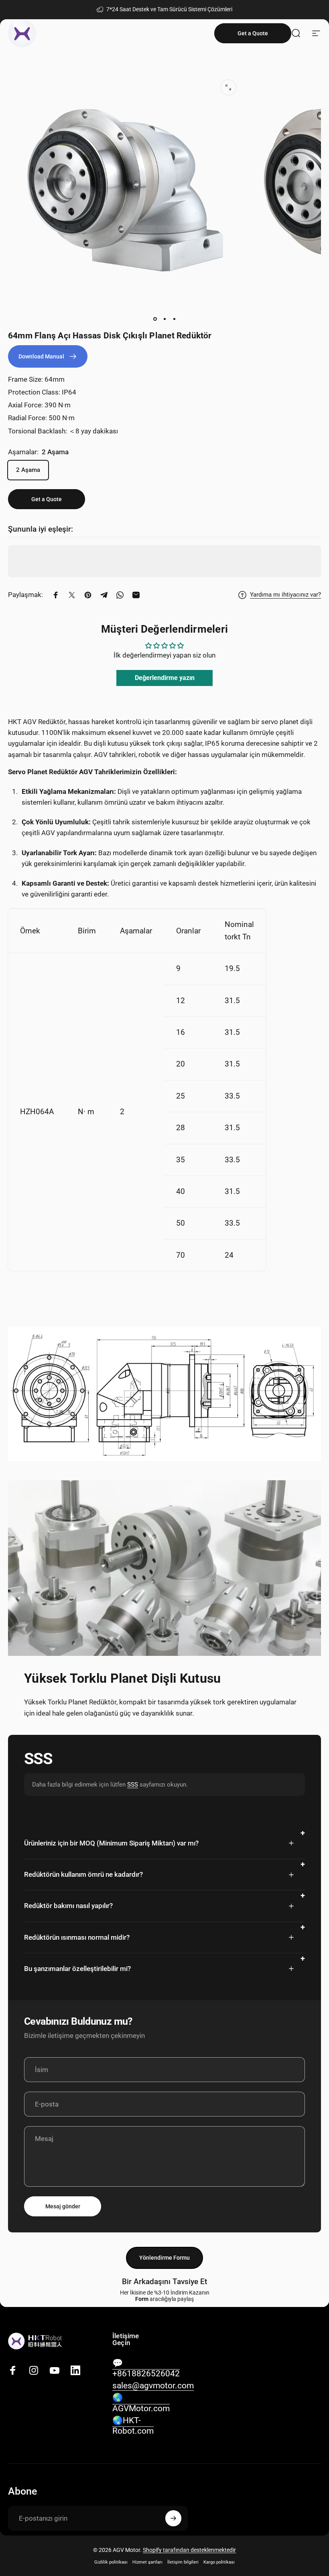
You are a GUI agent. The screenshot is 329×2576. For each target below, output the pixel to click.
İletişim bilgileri (183, 2562)
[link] (48, 356)
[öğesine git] (155, 319)
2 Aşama (28, 470)
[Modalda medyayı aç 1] (228, 87)
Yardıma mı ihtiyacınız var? (285, 595)
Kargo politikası (219, 2562)
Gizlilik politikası (111, 2562)
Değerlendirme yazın (165, 678)
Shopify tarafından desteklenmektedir (189, 2550)
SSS (133, 1785)
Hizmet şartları (147, 2562)
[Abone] (173, 2518)
